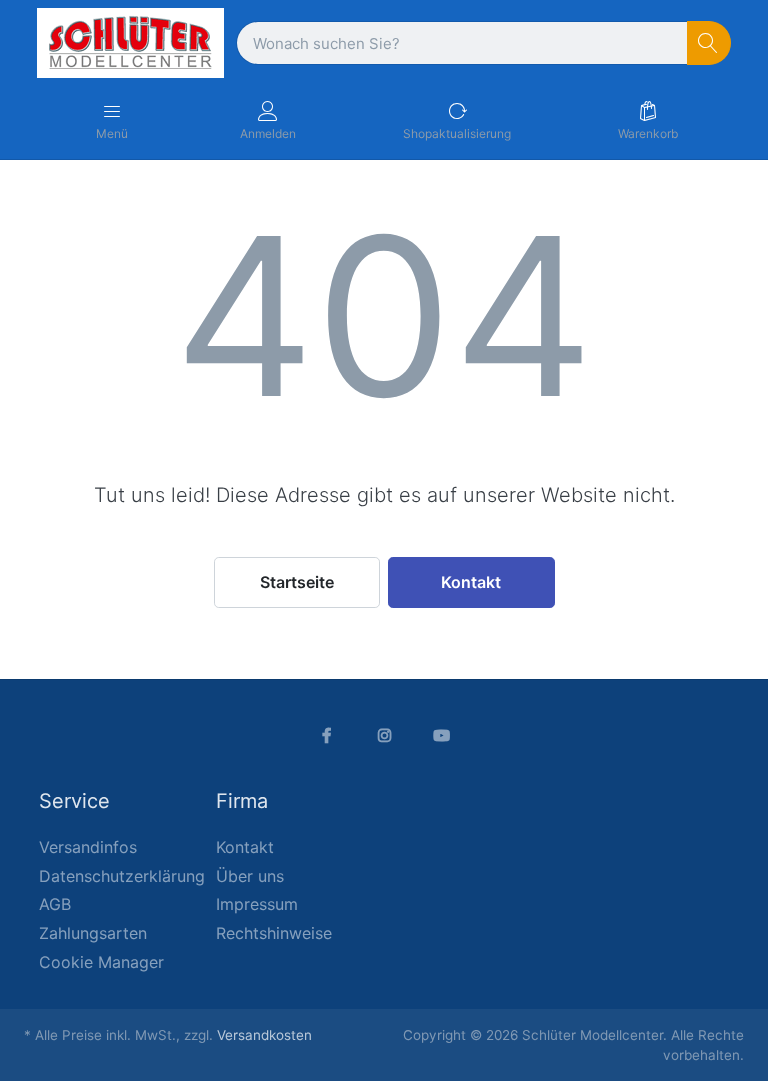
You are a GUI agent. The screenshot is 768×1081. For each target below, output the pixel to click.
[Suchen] (709, 43)
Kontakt (471, 582)
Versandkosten (264, 1035)
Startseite (297, 582)
